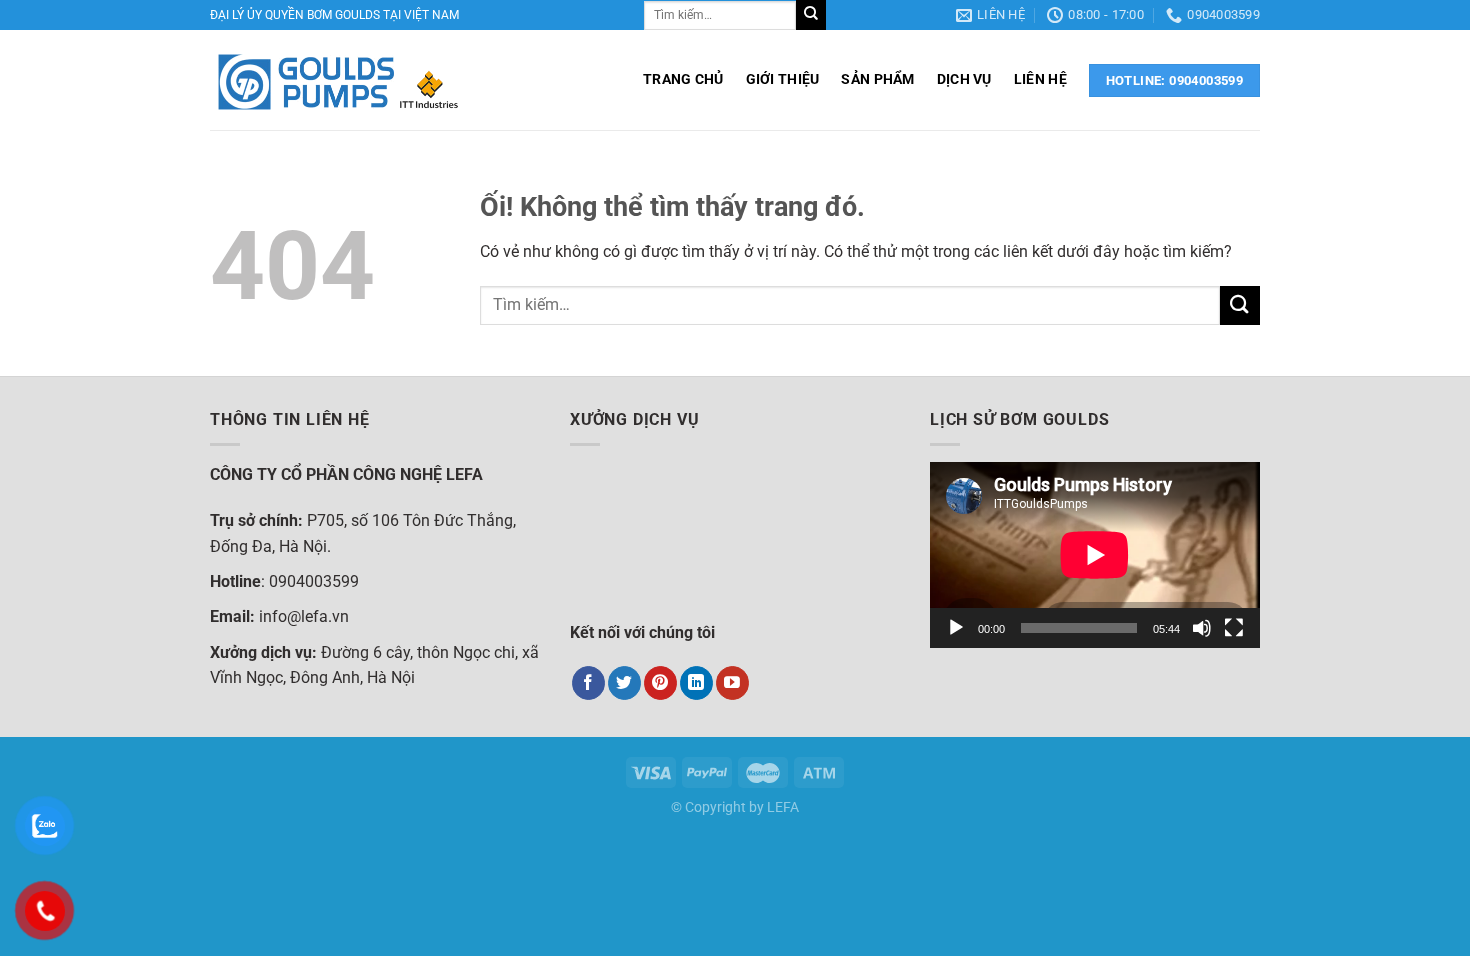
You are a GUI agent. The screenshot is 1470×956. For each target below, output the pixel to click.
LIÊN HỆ (1040, 79)
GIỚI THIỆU (783, 79)
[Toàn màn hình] (1234, 628)
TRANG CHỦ (683, 79)
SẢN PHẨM (877, 79)
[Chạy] (956, 628)
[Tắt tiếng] (1202, 628)
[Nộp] (811, 15)
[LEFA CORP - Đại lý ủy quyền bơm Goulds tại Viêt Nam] (337, 80)
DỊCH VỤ (964, 79)
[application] (1095, 555)
